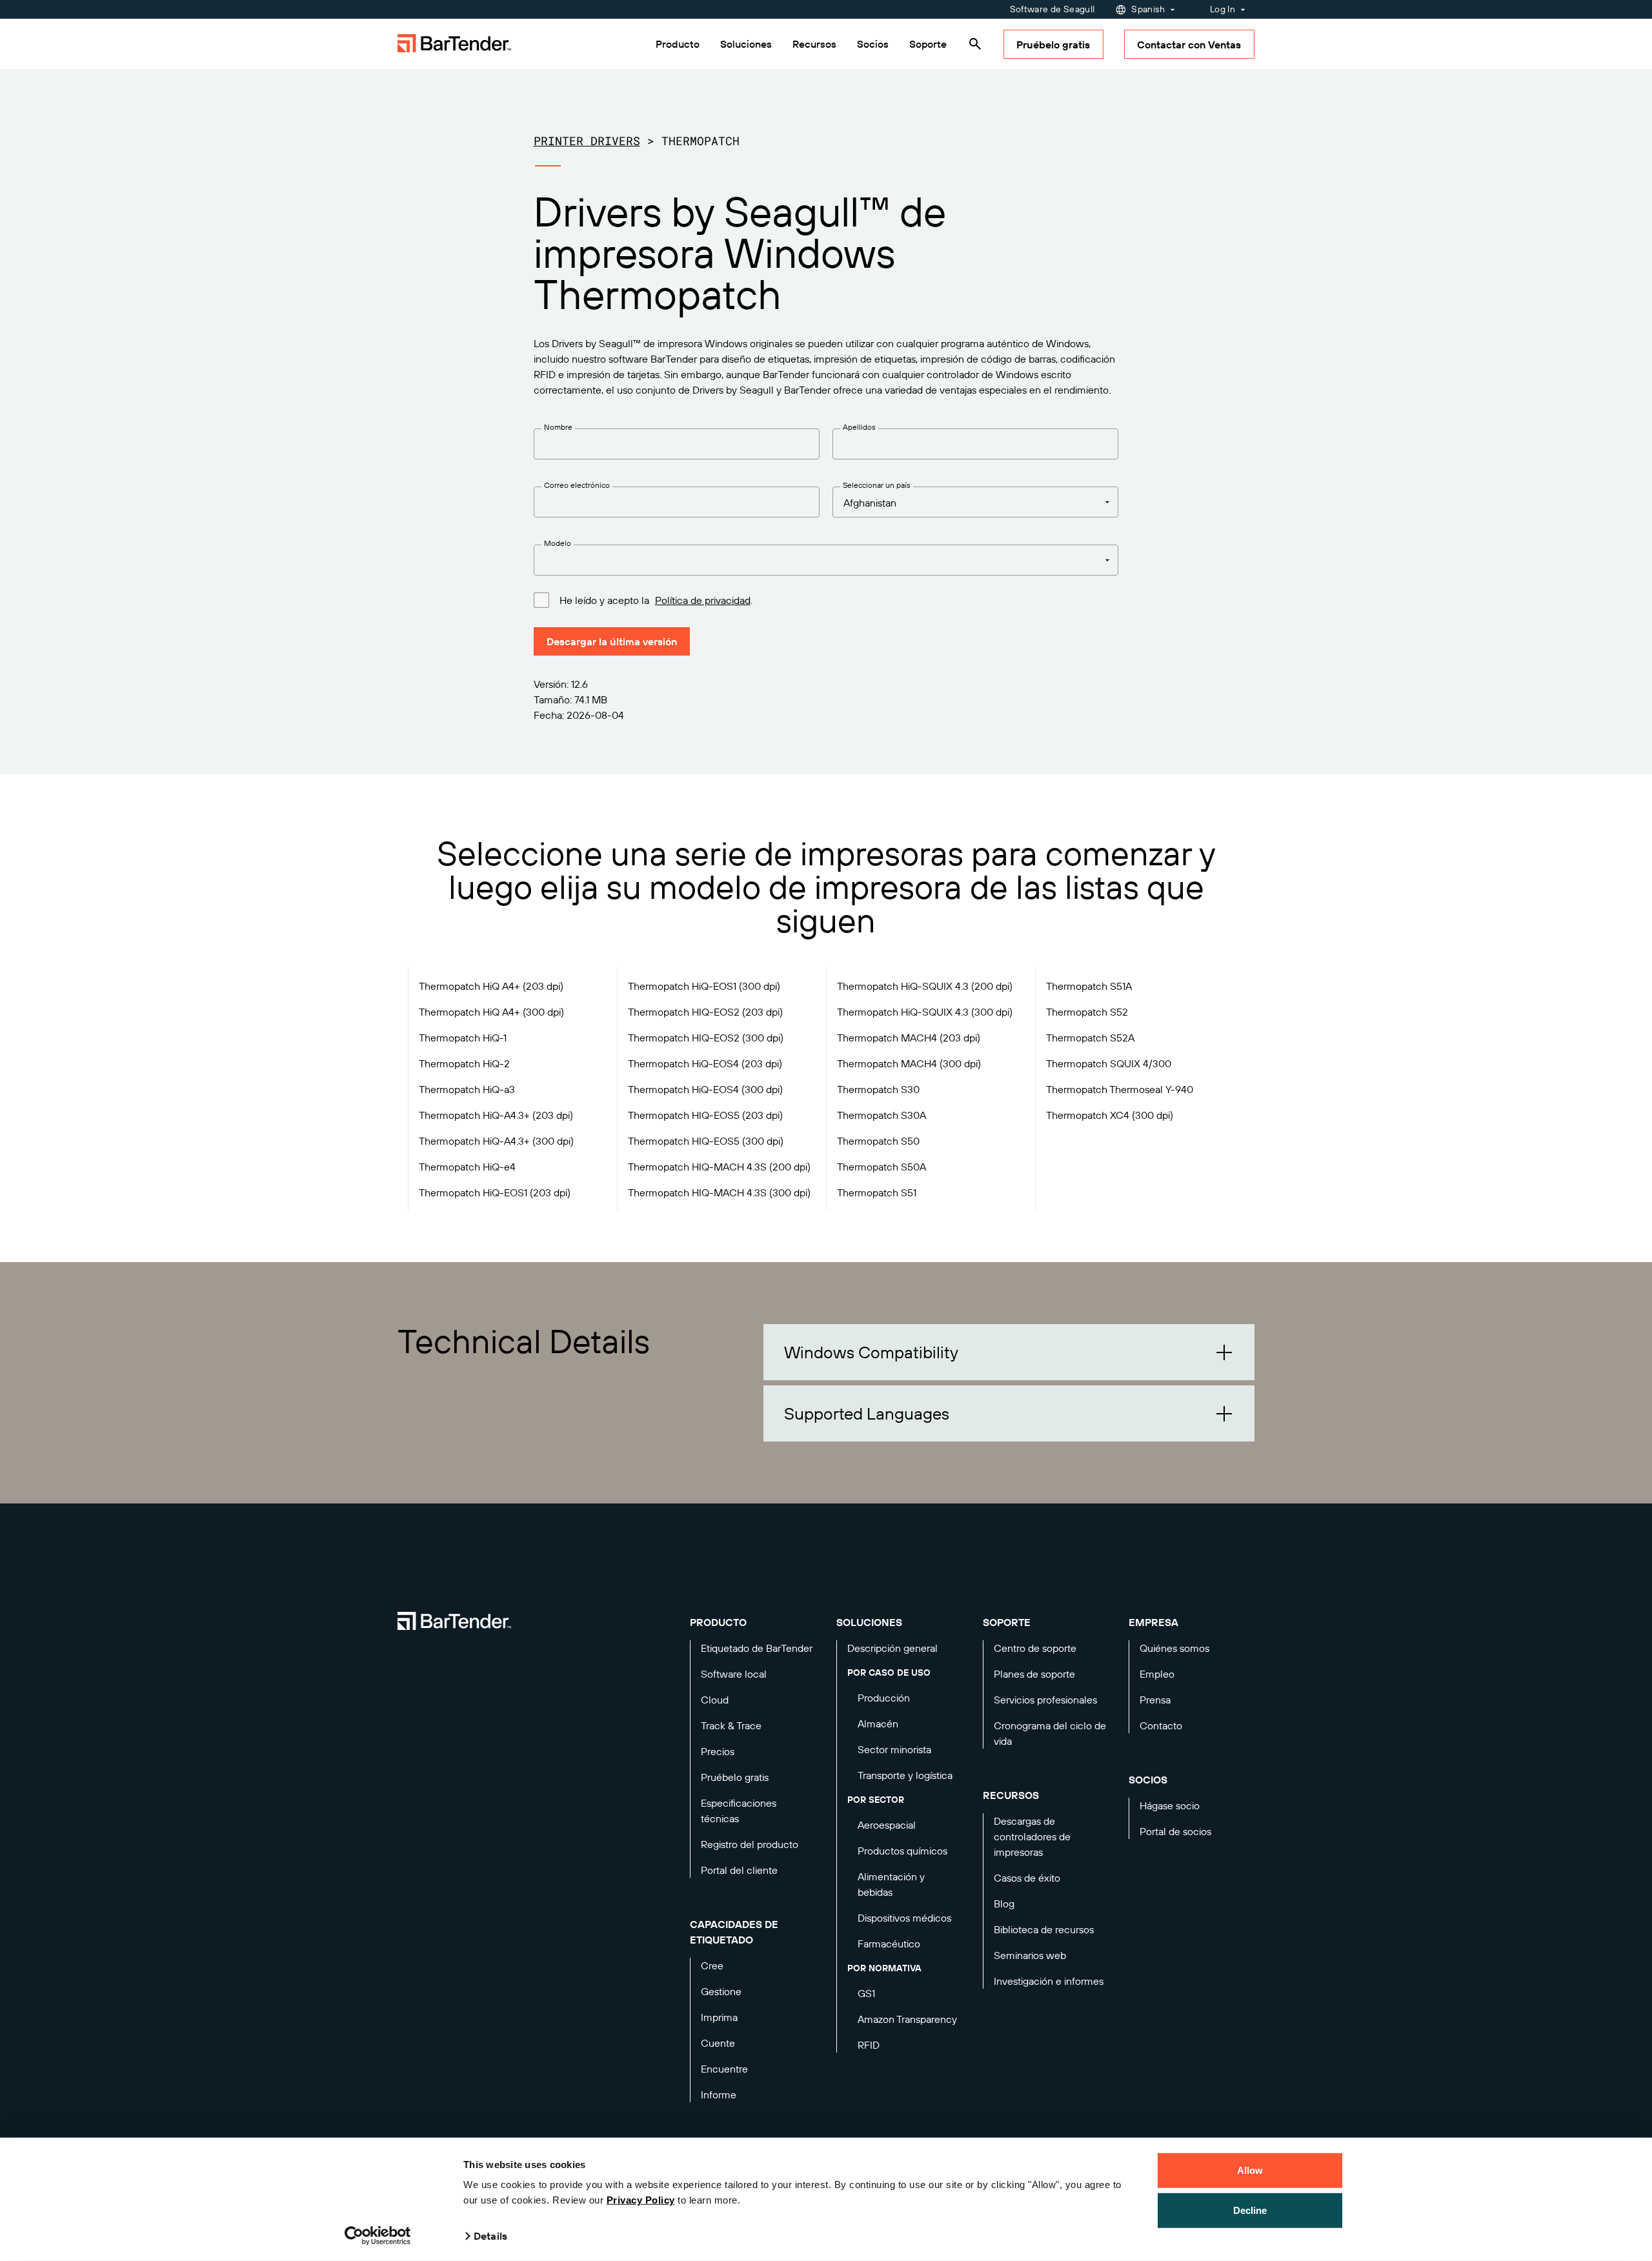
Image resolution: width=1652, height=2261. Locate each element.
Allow (1250, 2170)
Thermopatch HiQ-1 (463, 1038)
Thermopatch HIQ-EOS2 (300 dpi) (706, 1038)
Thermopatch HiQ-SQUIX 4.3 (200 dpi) (925, 986)
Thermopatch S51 (877, 1192)
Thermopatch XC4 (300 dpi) (1110, 1115)
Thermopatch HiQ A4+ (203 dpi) (491, 986)
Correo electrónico (577, 485)
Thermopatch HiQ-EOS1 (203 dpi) (495, 1192)
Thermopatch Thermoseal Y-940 (1120, 1089)
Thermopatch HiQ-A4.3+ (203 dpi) (496, 1115)
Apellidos (859, 427)
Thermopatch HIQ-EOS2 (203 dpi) (705, 1012)
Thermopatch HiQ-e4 (467, 1167)
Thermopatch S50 (878, 1141)
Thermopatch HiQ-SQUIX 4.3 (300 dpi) (925, 1012)
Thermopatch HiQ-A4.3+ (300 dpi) (496, 1141)
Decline (1250, 2210)
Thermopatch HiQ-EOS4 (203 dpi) (705, 1063)
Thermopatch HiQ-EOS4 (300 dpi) (705, 1089)
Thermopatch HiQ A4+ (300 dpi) (491, 1012)
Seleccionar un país (877, 485)
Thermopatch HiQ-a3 (467, 1089)
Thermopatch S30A (881, 1115)
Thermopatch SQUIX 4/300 (1109, 1063)
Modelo (558, 543)
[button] (1009, 1352)
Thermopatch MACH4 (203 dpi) (909, 1038)
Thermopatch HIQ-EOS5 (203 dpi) (705, 1115)
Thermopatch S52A (1090, 1038)
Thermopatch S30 (878, 1089)
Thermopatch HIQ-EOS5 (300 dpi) (706, 1141)
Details (490, 2236)
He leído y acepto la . (656, 600)
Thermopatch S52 (1087, 1012)
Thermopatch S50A (881, 1167)
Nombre (558, 427)
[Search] (975, 44)
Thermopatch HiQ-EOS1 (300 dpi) (704, 986)
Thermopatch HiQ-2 (464, 1063)
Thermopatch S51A (1089, 986)
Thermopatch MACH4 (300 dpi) (909, 1063)
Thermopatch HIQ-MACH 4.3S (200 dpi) (719, 1167)
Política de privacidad (703, 600)
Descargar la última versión (612, 641)
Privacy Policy (641, 2200)
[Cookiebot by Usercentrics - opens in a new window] (378, 2236)
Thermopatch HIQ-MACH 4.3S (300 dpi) (719, 1192)
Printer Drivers (587, 141)
